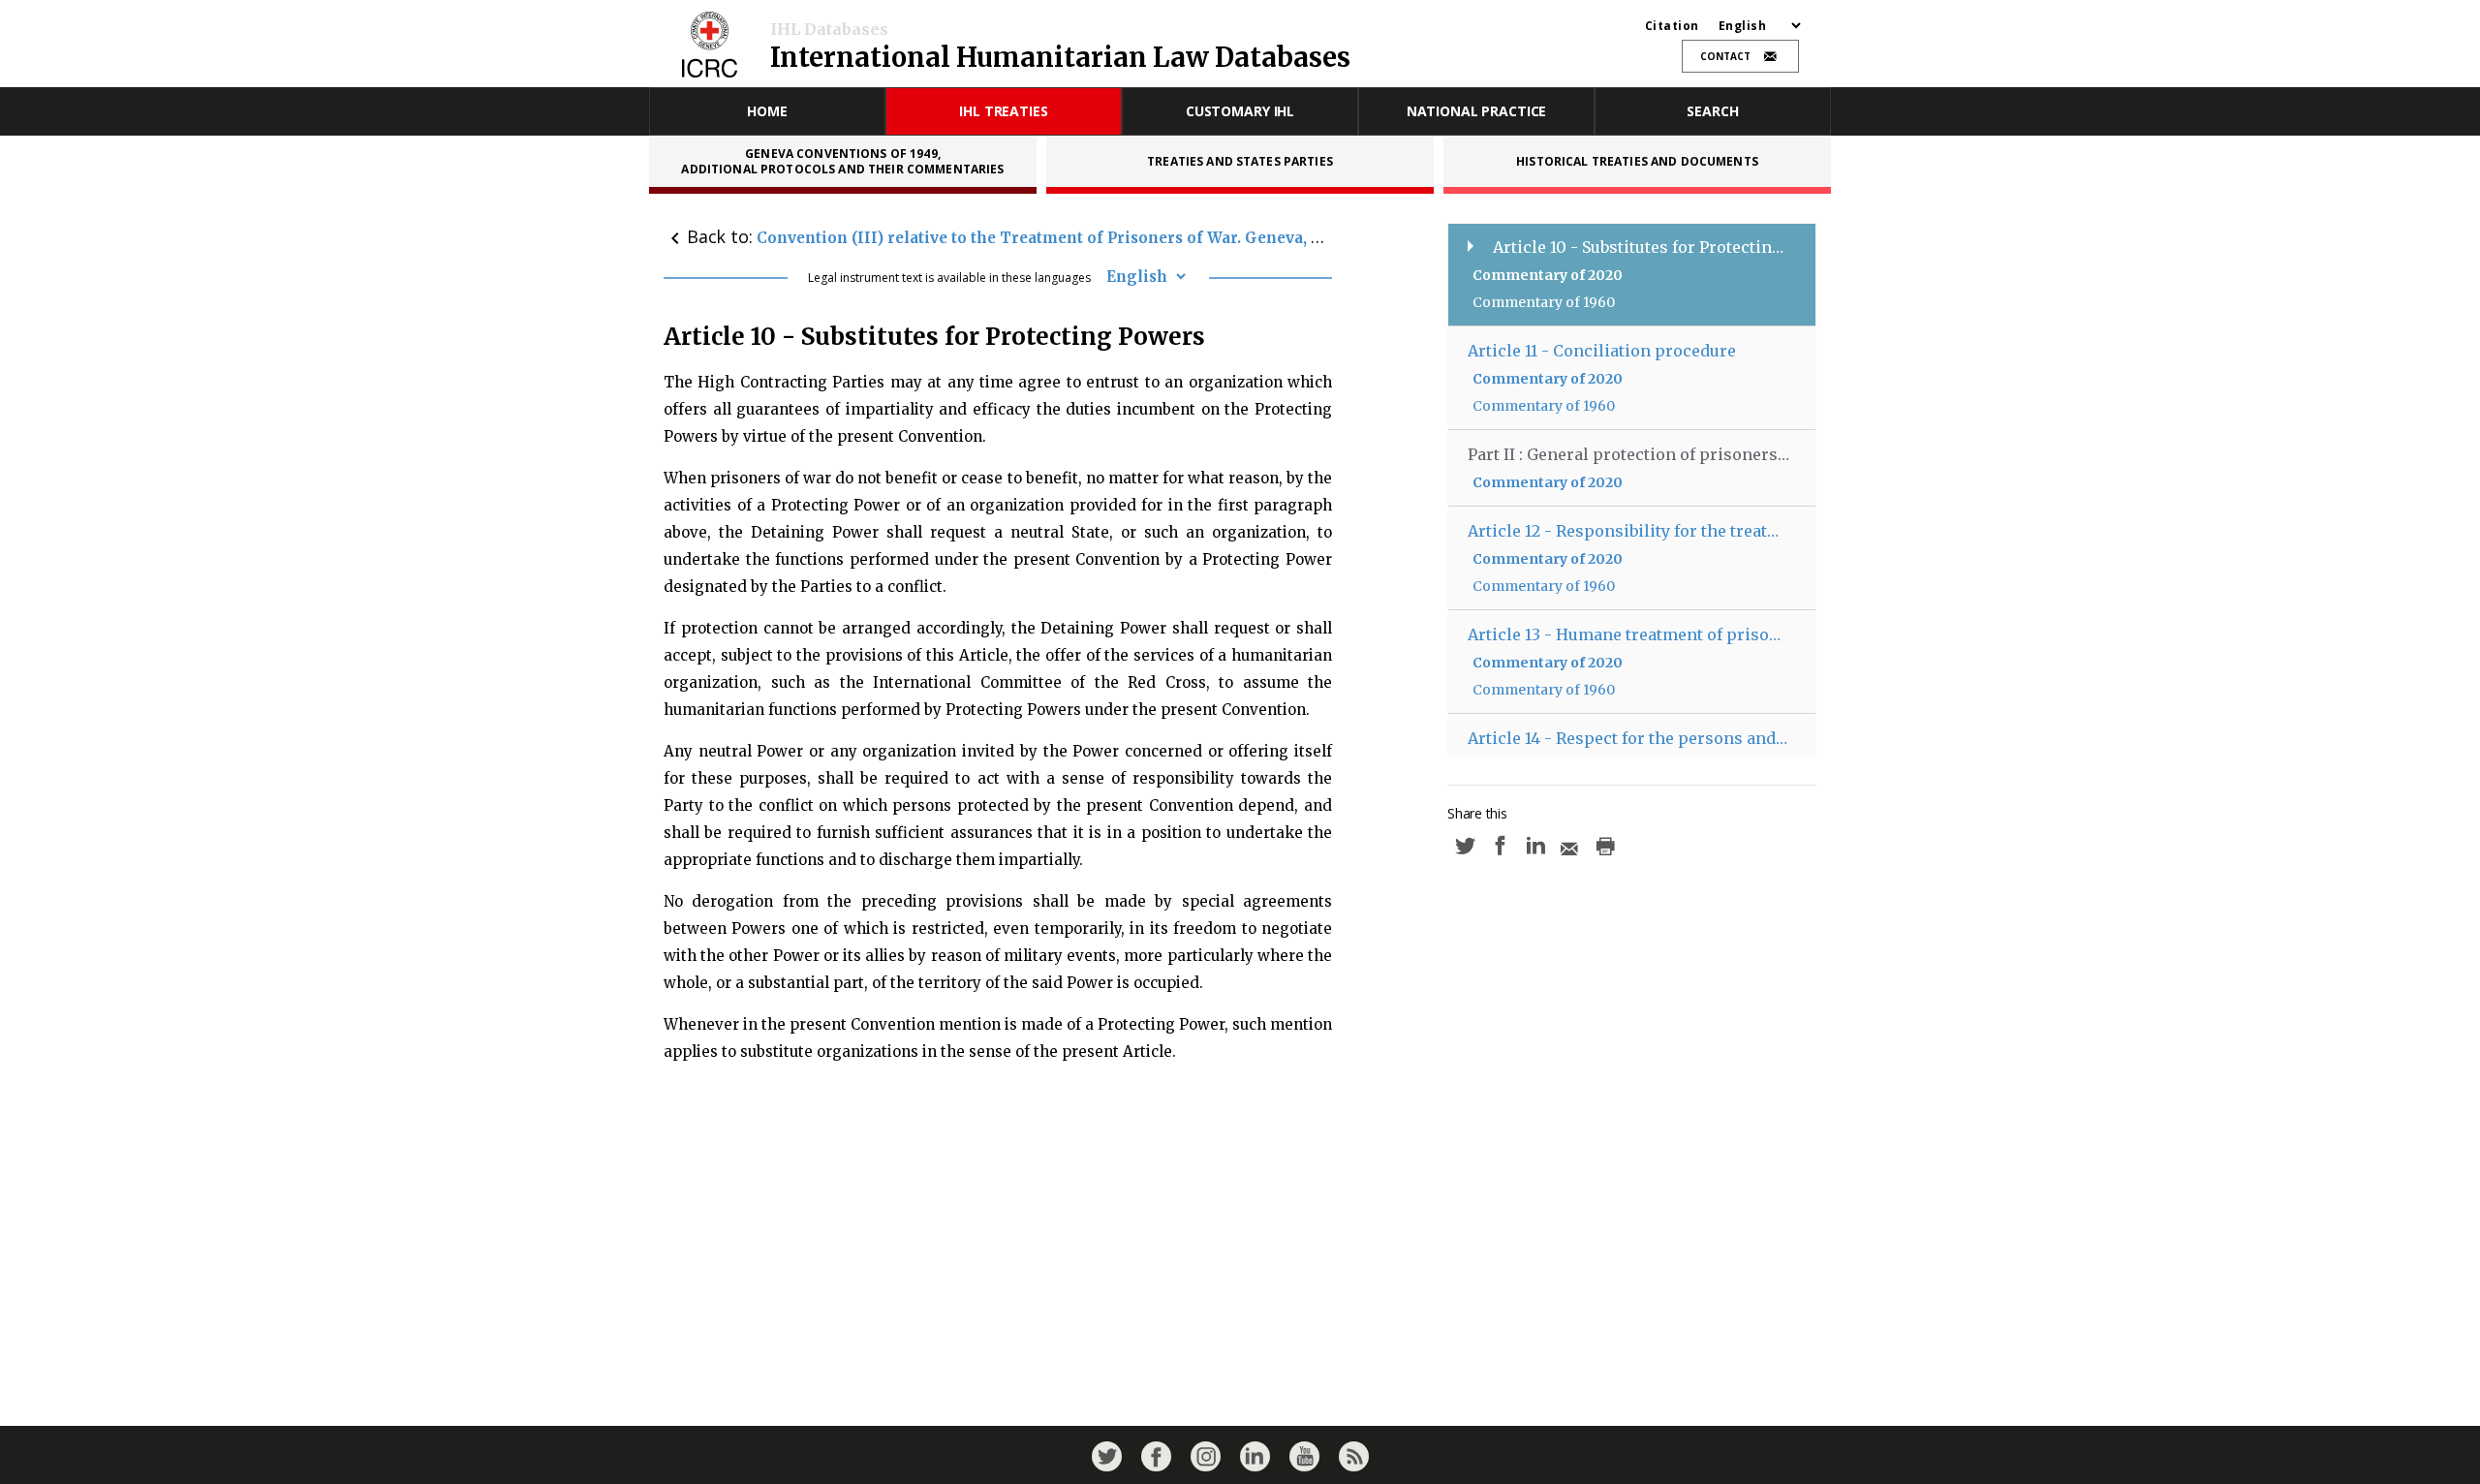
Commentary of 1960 (1544, 302)
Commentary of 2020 (1548, 275)
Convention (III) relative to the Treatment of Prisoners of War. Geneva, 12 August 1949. (1091, 238)
